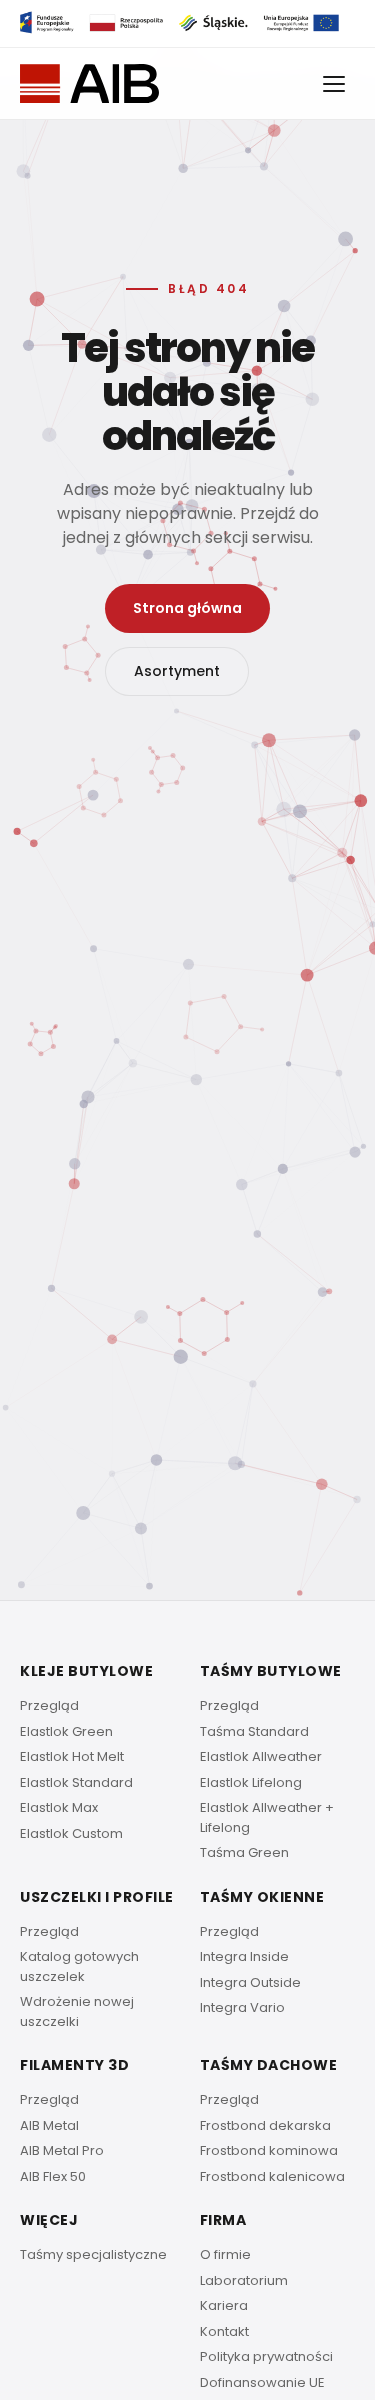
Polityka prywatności (266, 2356)
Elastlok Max (59, 1807)
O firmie (225, 2254)
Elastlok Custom (71, 1833)
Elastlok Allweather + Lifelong (267, 1817)
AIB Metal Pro (62, 2150)
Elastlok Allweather (261, 1756)
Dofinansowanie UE (262, 2382)
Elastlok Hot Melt (72, 1756)
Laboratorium (244, 2280)
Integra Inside (244, 1956)
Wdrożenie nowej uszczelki (77, 2011)
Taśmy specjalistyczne (93, 2254)
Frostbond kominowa (269, 2150)
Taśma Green (244, 1852)
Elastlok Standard (76, 1782)
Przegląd (49, 1705)
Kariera (224, 2305)
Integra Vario (242, 2007)
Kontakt (224, 2331)
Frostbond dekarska (265, 2125)
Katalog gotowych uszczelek (79, 1966)
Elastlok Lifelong (251, 1782)
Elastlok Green (66, 1731)
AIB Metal (49, 2125)
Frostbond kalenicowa (272, 2176)
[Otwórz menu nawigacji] (335, 84)
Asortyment (177, 671)
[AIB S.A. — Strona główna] (89, 84)
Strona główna (187, 608)
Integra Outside (250, 1982)
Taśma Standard (254, 1731)
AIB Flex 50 (53, 2176)
